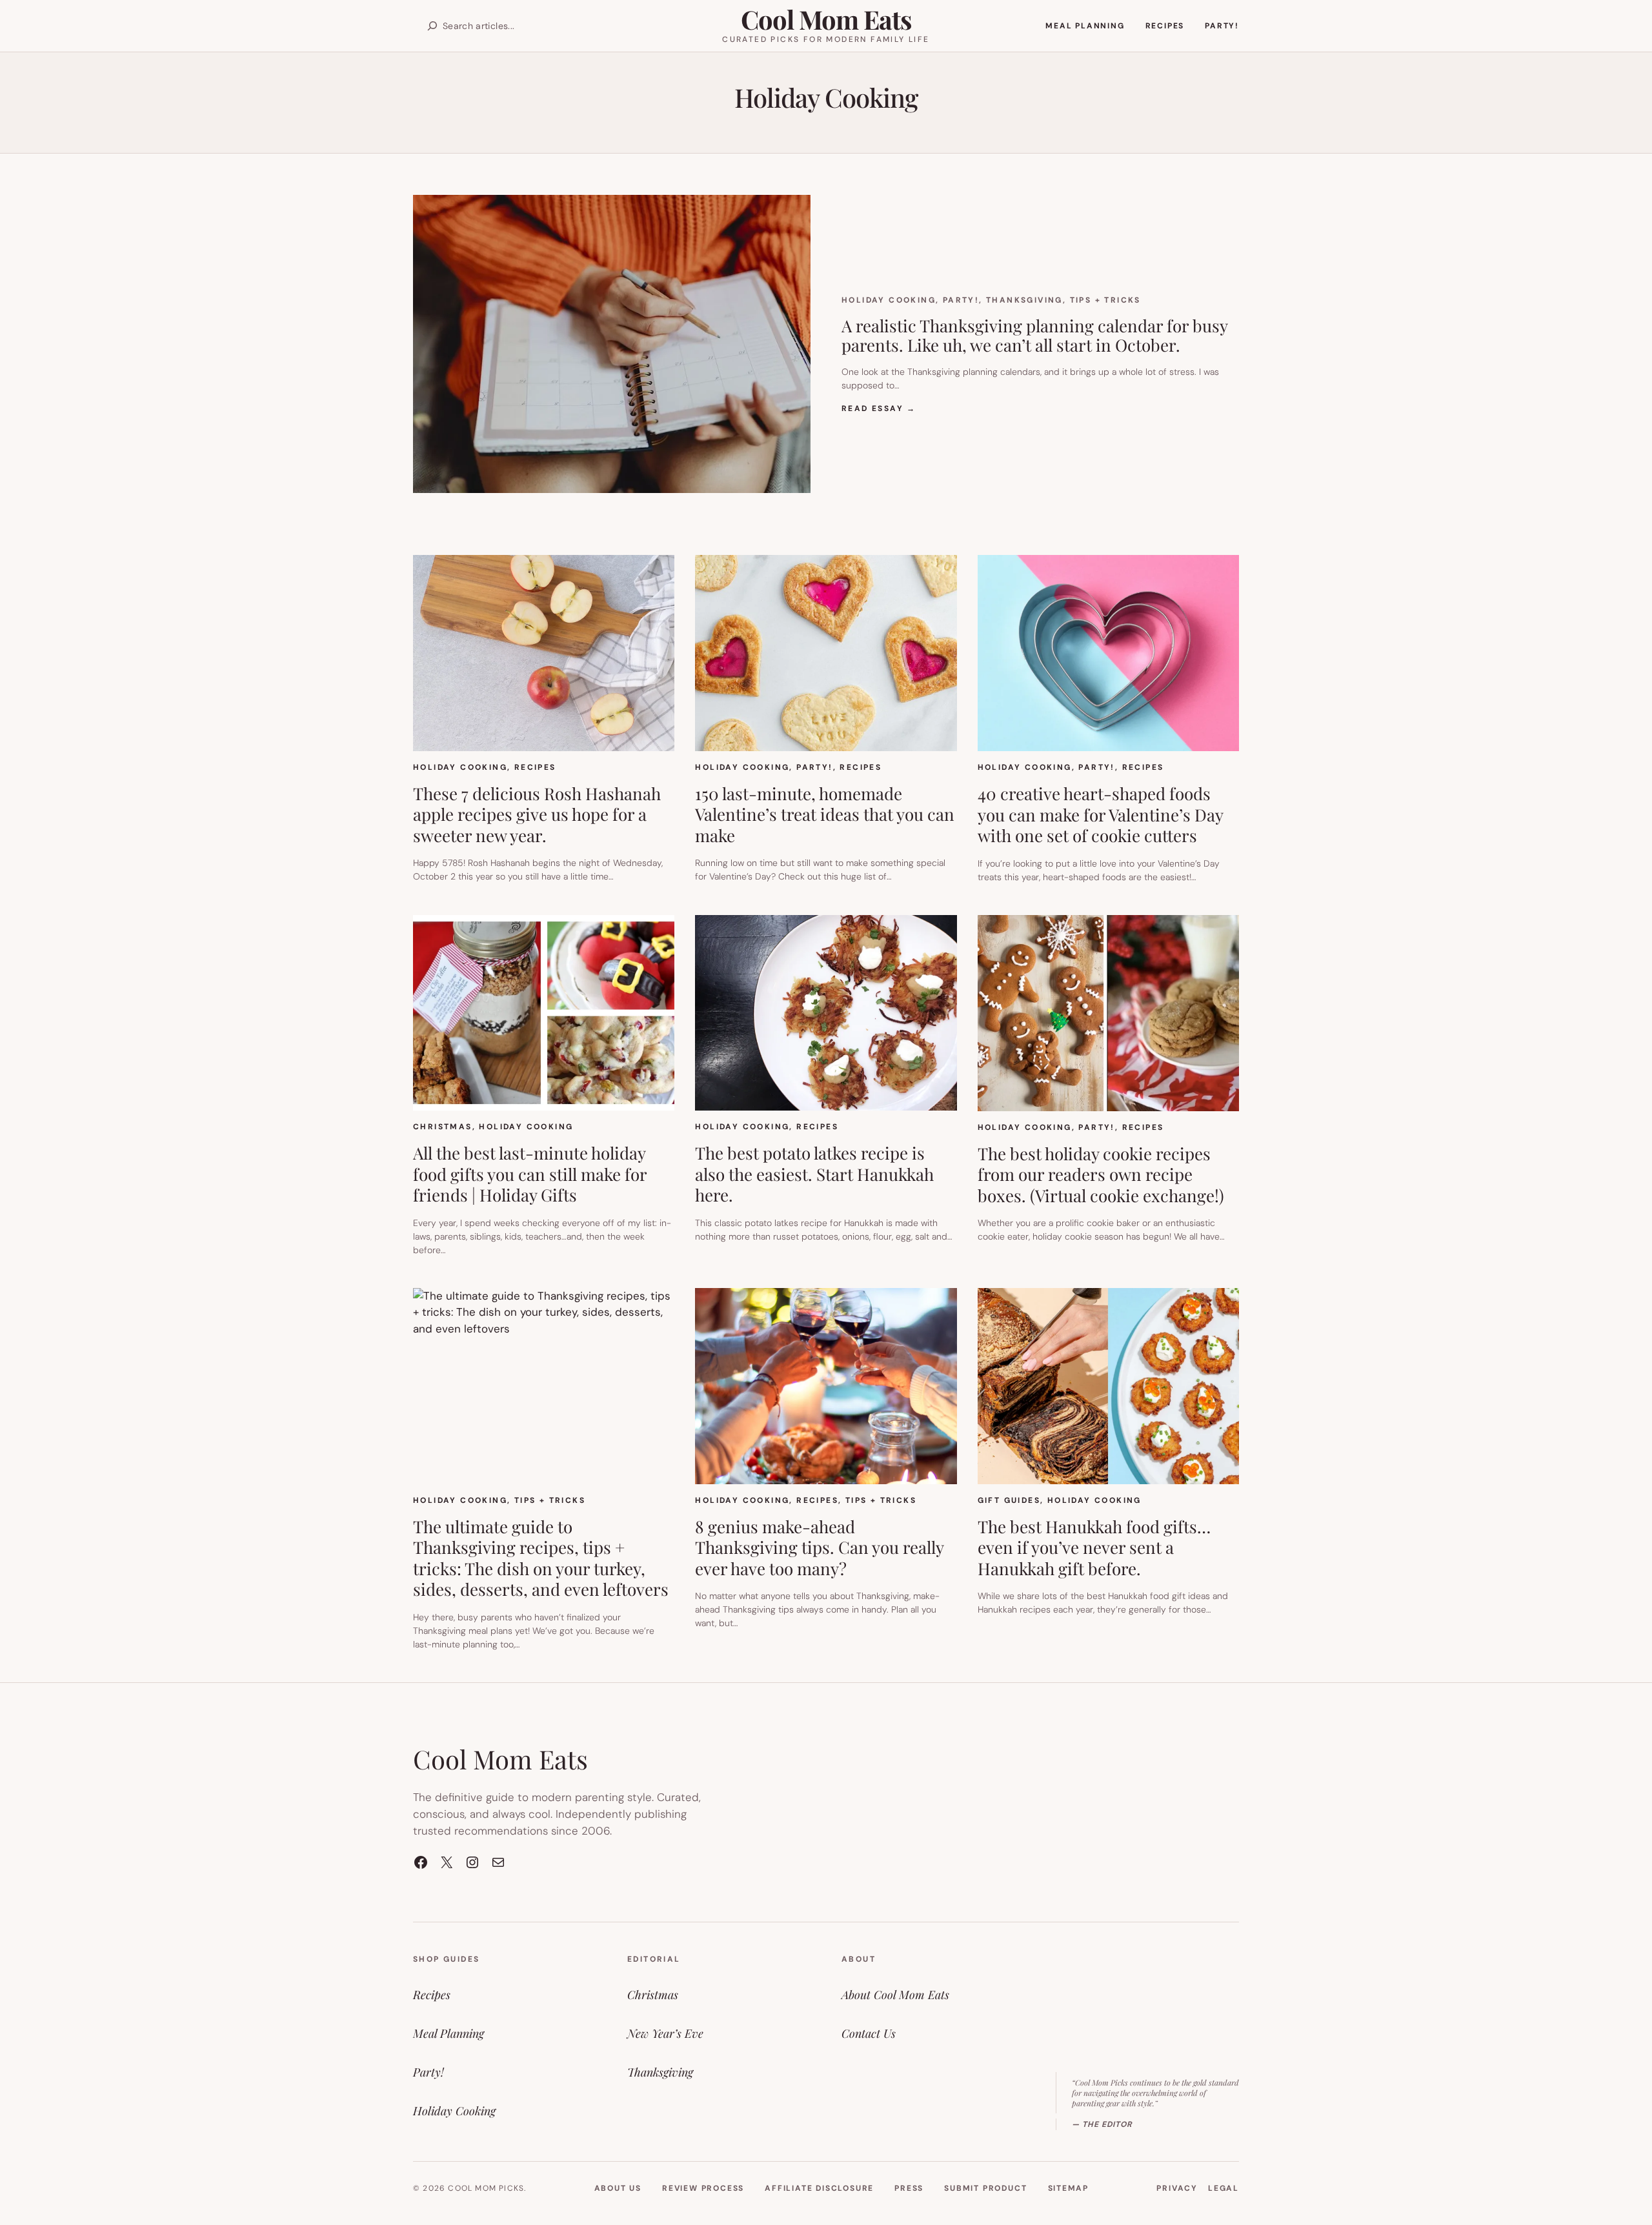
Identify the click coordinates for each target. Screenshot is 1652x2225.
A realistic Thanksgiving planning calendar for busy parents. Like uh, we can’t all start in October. (1034, 336)
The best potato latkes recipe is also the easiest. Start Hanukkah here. (814, 1174)
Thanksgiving (1024, 300)
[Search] (432, 26)
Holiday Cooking (889, 300)
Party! (961, 300)
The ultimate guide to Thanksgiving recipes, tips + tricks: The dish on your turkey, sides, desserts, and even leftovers (541, 1558)
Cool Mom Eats (826, 19)
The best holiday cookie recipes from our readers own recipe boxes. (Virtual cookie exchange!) (1101, 1175)
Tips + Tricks (1105, 300)
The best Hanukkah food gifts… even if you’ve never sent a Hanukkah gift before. (1094, 1548)
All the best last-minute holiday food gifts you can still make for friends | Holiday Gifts (530, 1174)
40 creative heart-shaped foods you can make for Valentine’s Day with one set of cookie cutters (1100, 815)
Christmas (443, 1127)
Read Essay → (879, 408)
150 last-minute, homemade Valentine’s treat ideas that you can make (825, 815)
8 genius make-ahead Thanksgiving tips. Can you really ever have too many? (819, 1548)
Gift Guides (1009, 1500)
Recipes (535, 767)
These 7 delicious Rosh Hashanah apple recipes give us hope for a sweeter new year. (537, 815)
